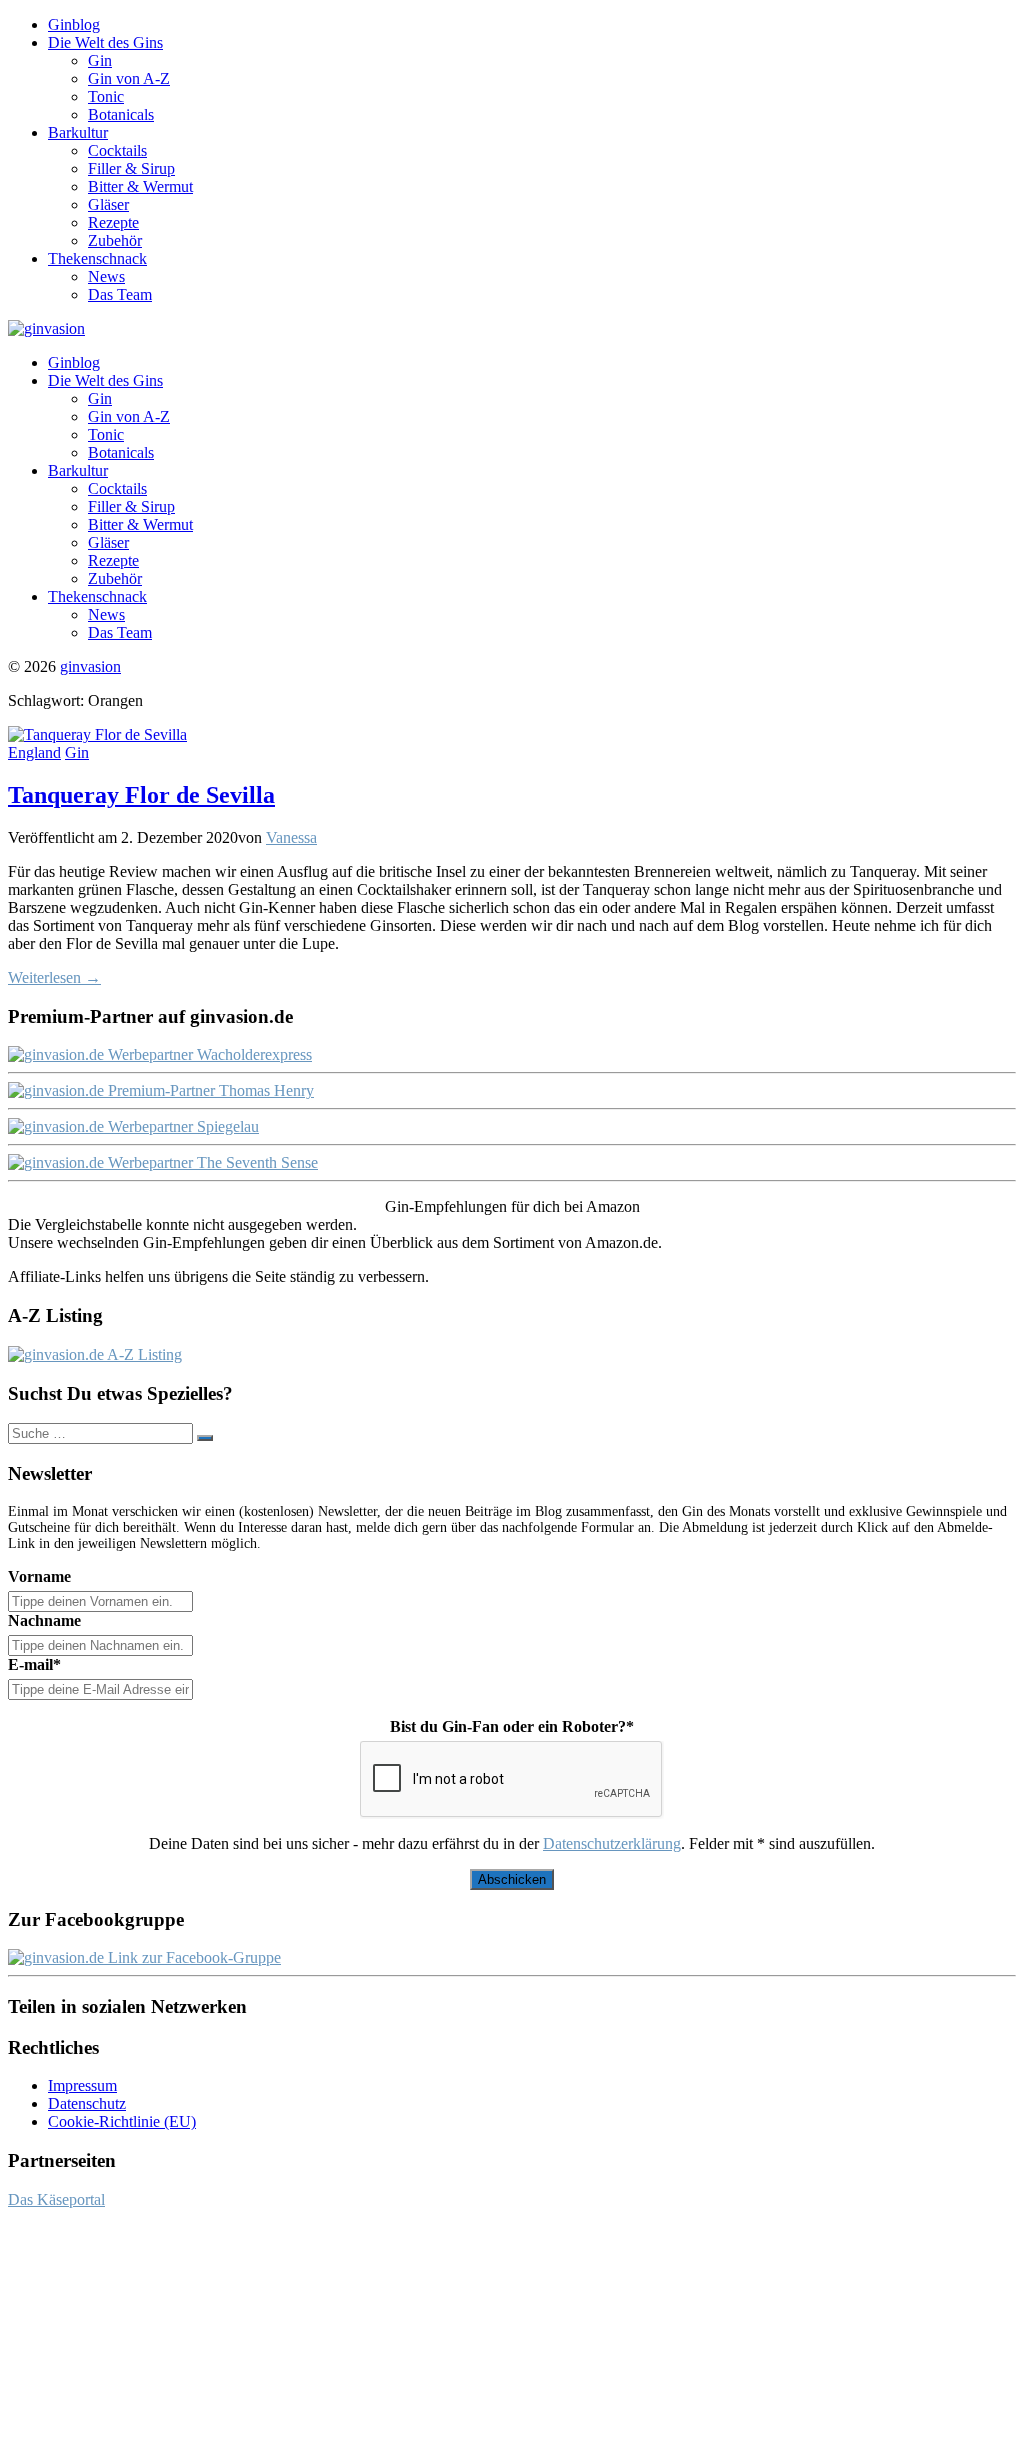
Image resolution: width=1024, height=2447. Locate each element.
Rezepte (113, 222)
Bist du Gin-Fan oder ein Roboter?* (512, 1726)
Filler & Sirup (131, 168)
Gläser (108, 204)
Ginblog (74, 24)
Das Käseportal (56, 2199)
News (106, 276)
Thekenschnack (97, 258)
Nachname (44, 1620)
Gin (100, 60)
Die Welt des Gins (105, 42)
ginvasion (90, 666)
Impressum (82, 2085)
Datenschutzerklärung (612, 1843)
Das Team (120, 294)
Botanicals (121, 114)
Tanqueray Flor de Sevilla (141, 795)
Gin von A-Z (129, 78)
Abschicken (512, 1879)
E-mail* (34, 1664)
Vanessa (291, 837)
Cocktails (117, 150)
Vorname (39, 1576)
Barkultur (78, 132)
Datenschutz (87, 2103)
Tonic (106, 96)
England (34, 752)
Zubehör (115, 240)
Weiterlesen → (54, 977)
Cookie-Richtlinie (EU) (122, 2121)
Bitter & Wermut (140, 186)
